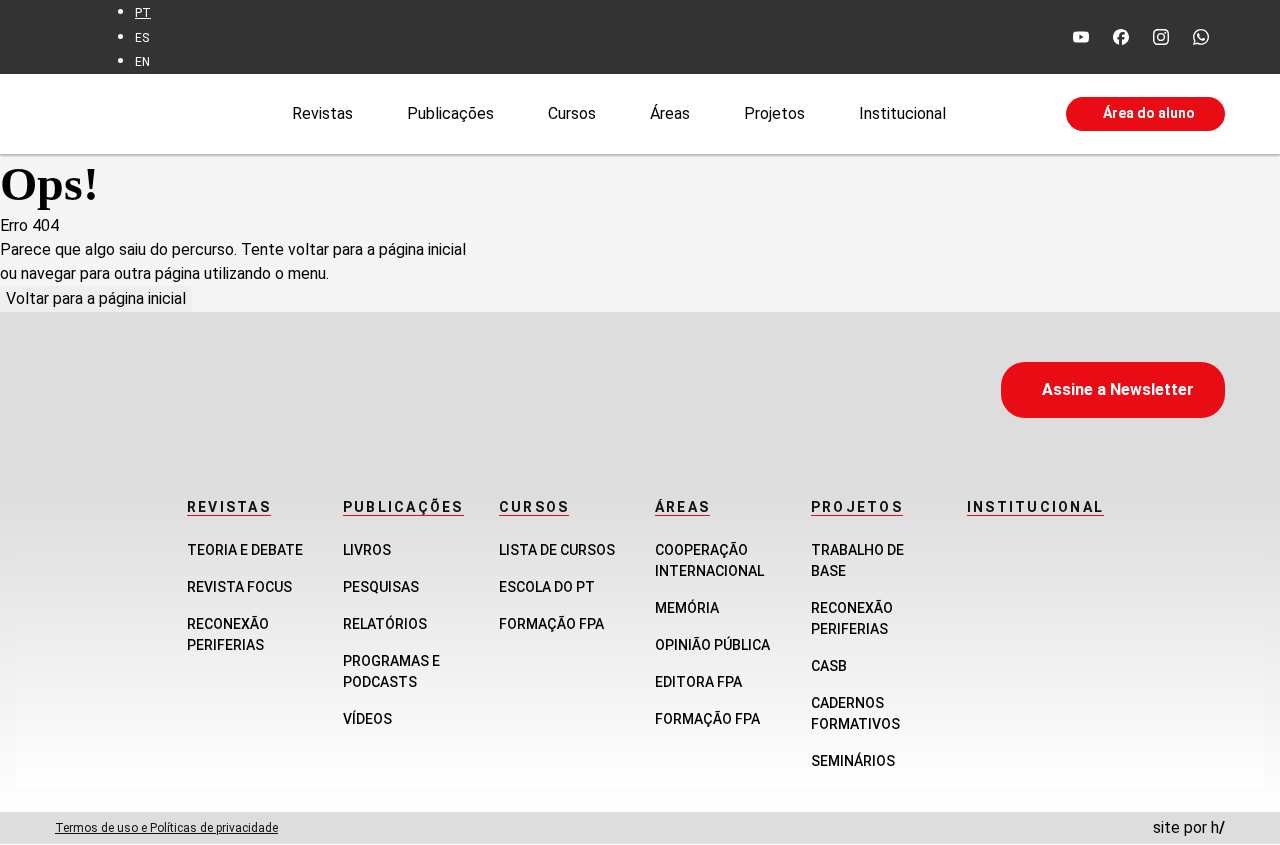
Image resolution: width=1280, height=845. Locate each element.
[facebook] (1121, 37)
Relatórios (385, 624)
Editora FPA (698, 682)
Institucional (902, 112)
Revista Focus (239, 587)
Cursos (572, 112)
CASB (829, 666)
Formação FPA (551, 624)
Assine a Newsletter (1118, 389)
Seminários (853, 761)
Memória (687, 608)
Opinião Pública (712, 645)
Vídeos (367, 719)
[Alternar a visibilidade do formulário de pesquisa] (1006, 114)
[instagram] (1161, 37)
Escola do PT (547, 587)
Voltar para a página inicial (96, 298)
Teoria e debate (245, 550)
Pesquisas (381, 587)
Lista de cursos (557, 550)
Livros (367, 550)
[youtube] (1081, 37)
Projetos (774, 112)
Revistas (322, 112)
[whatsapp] (1201, 37)
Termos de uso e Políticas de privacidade (166, 828)
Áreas (670, 112)
